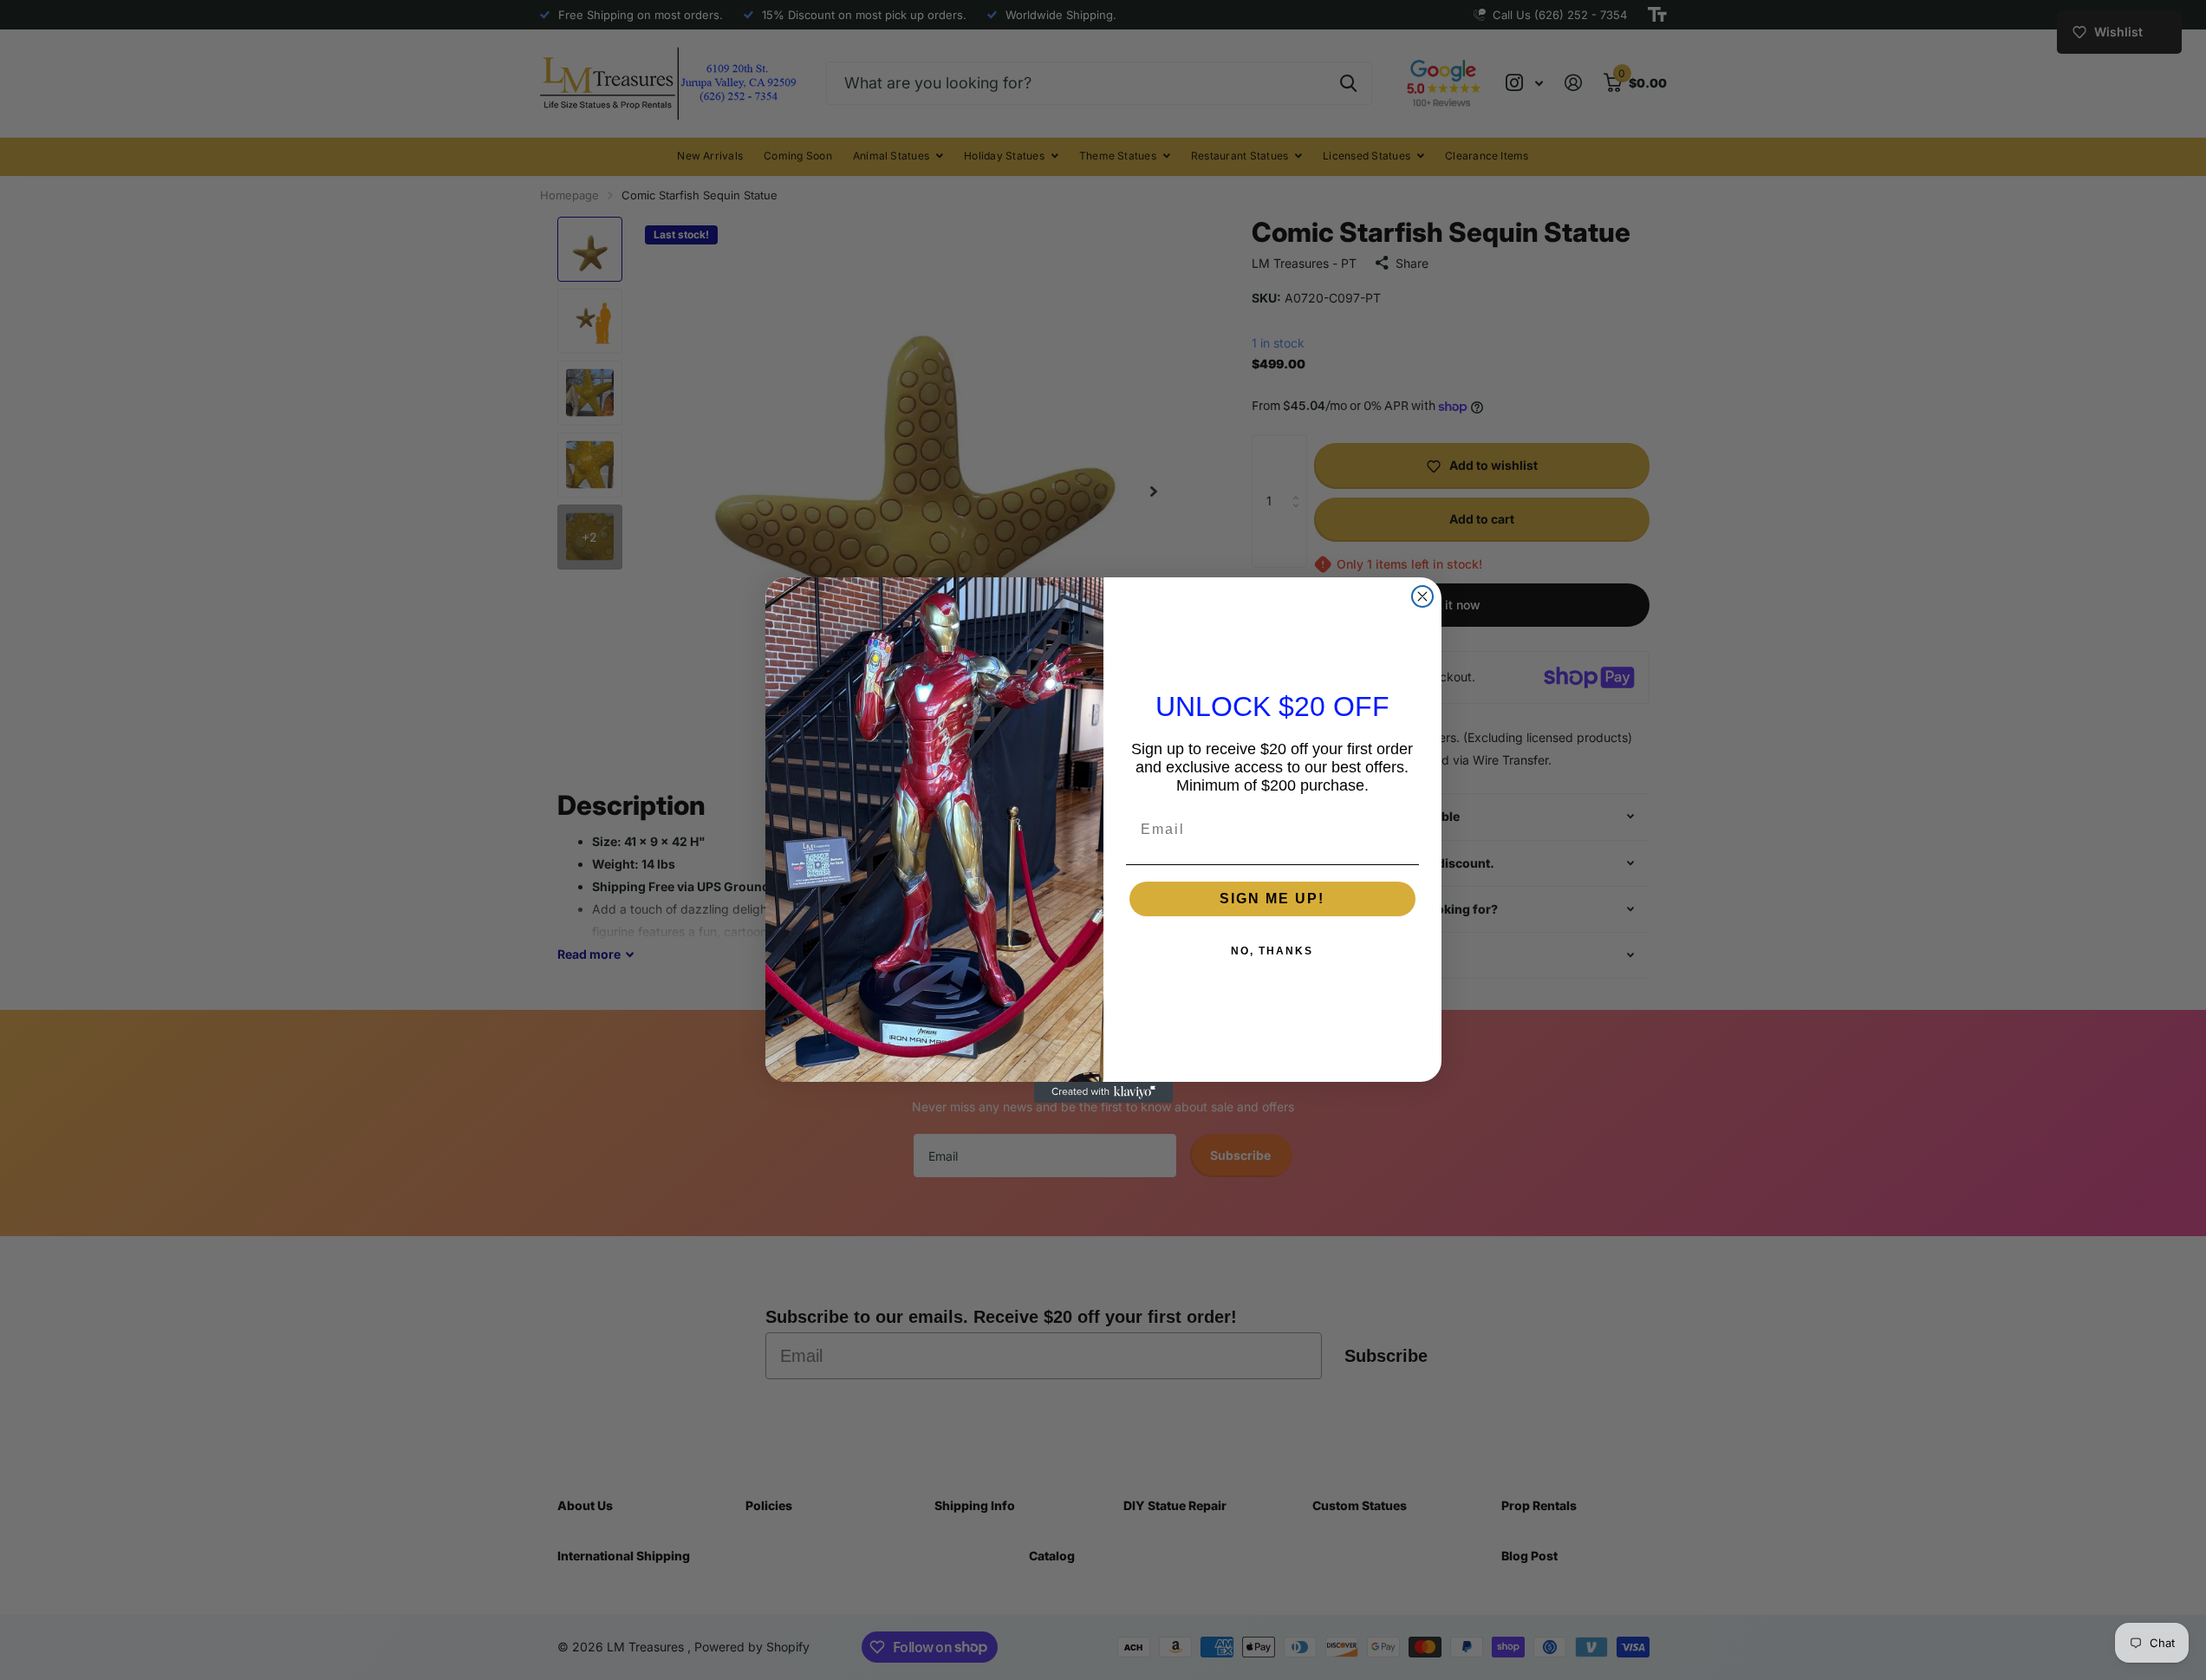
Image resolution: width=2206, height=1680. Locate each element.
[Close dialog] (1422, 596)
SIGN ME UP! (1272, 899)
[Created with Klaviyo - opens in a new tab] (1103, 1092)
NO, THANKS (1272, 951)
